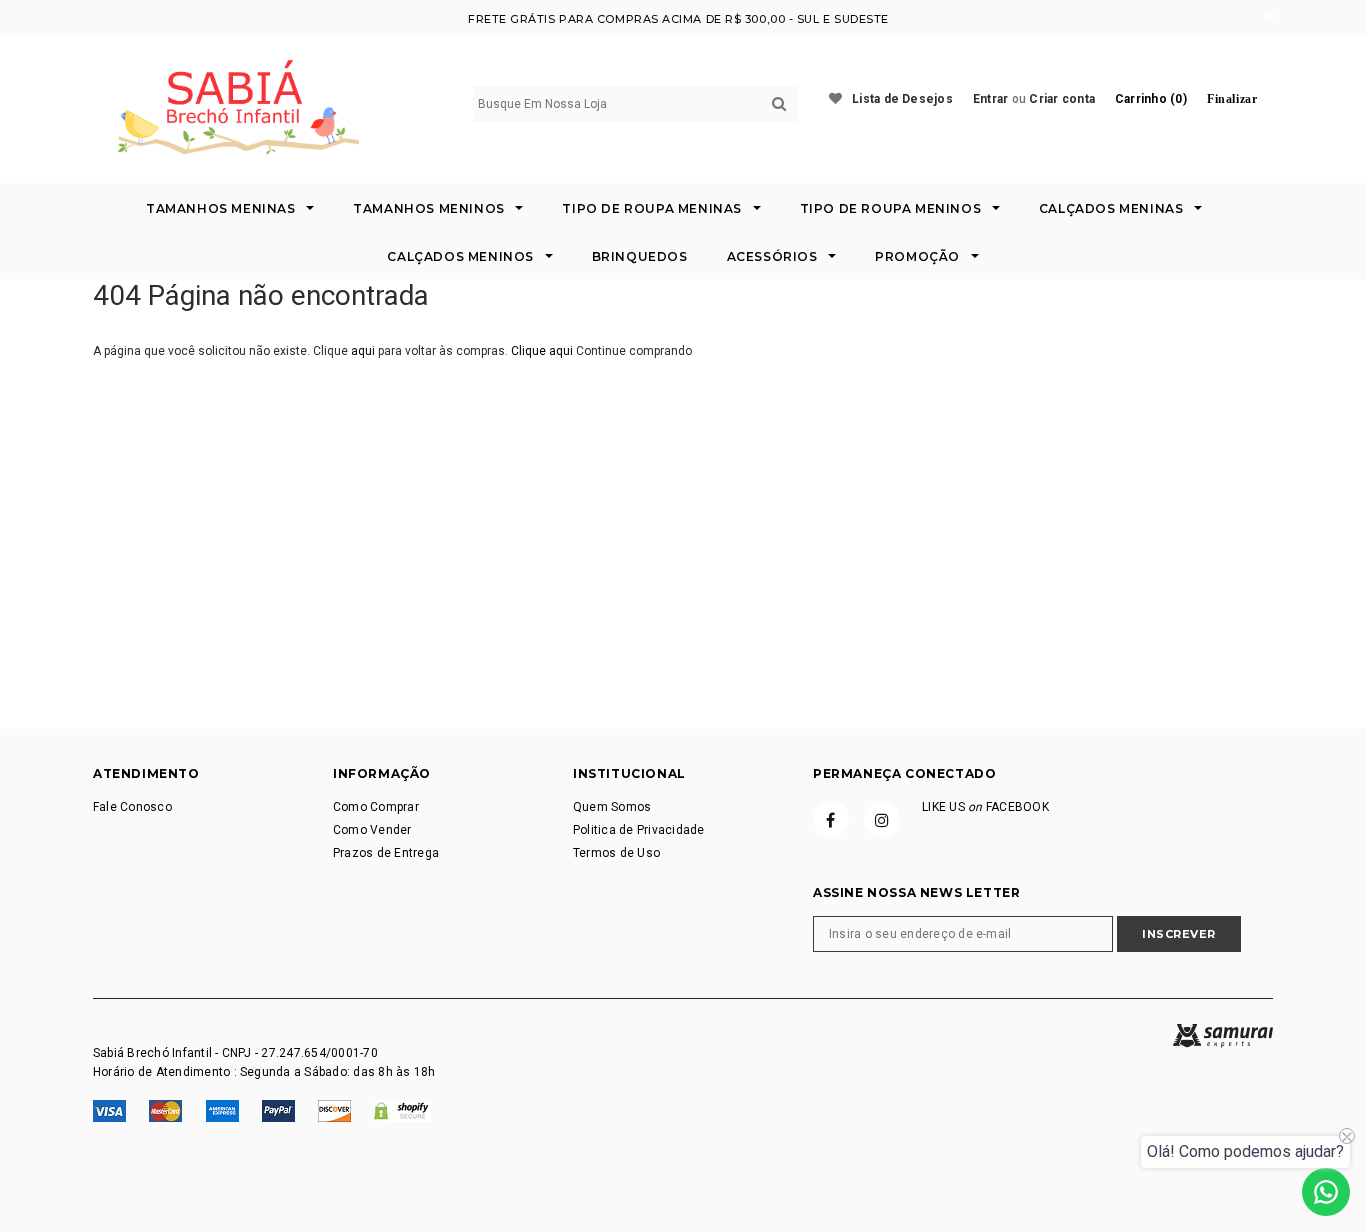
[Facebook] (831, 819)
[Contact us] (1326, 1192)
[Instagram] (882, 819)
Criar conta (1062, 99)
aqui (363, 351)
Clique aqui (543, 351)
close (1268, 16)
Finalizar (1232, 99)
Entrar (990, 99)
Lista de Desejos (902, 99)
